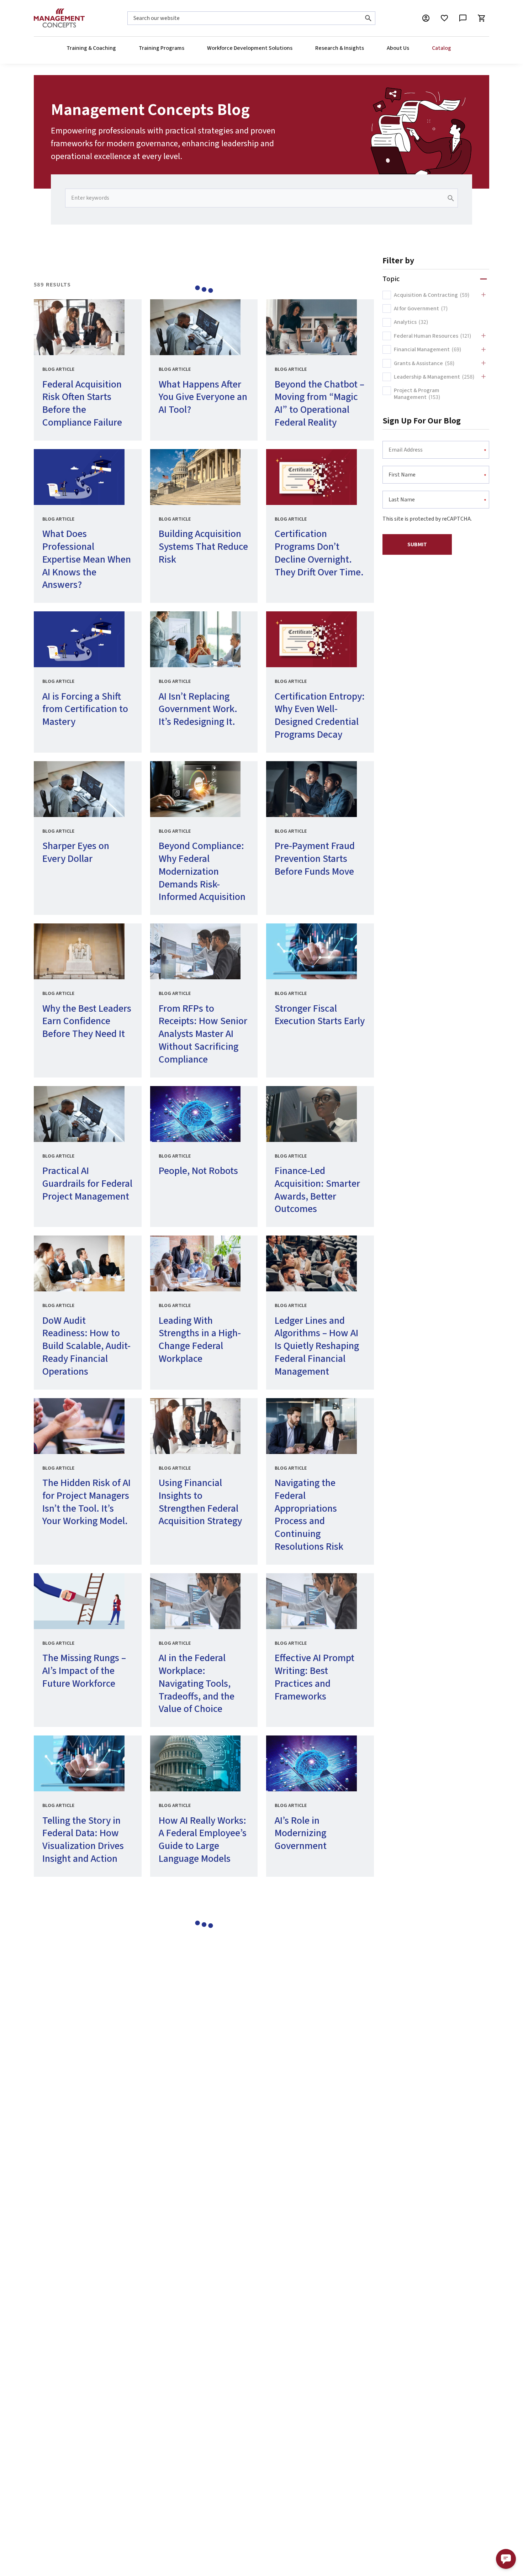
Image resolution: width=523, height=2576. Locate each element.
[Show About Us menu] (409, 48)
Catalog (442, 48)
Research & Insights (340, 48)
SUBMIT (417, 544)
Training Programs (162, 48)
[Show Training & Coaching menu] (116, 48)
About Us (398, 48)
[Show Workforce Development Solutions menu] (292, 48)
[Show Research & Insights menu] (364, 48)
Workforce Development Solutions (250, 48)
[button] (506, 2559)
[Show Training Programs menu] (184, 48)
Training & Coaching (91, 48)
